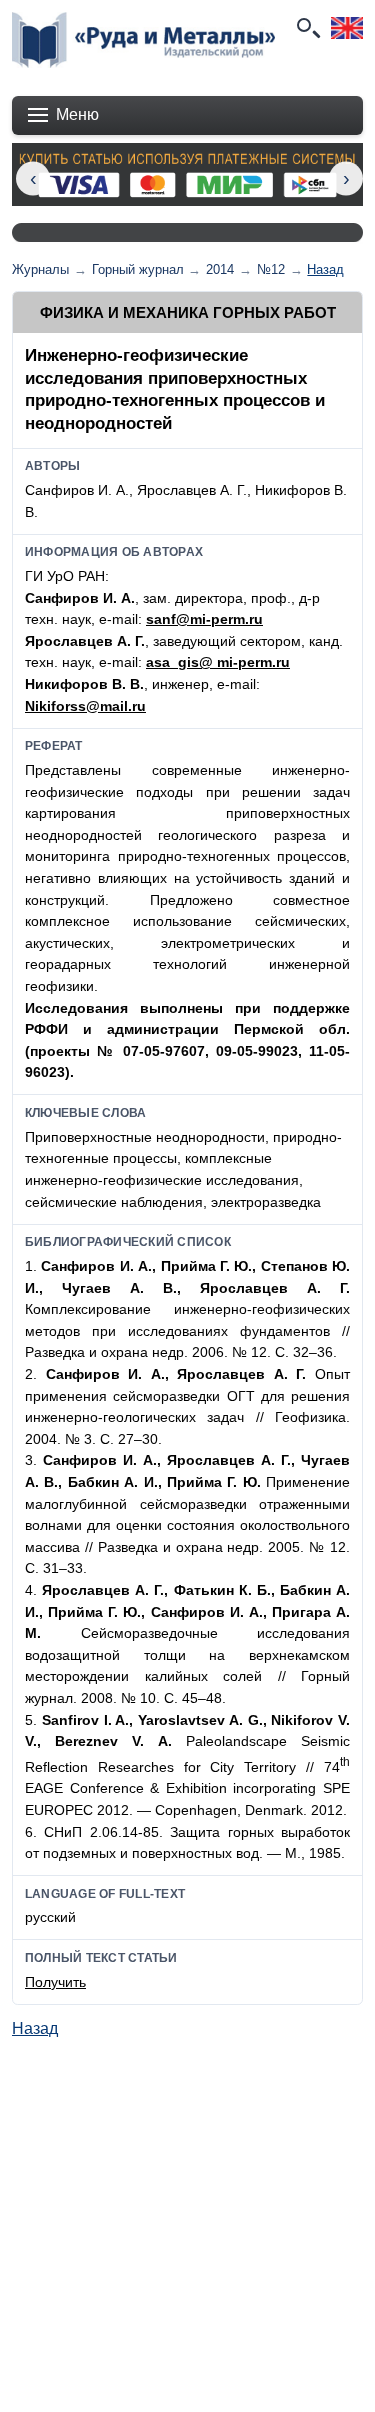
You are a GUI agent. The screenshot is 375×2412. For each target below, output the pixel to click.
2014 (220, 269)
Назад (325, 269)
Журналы (40, 269)
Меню (77, 114)
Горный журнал (138, 269)
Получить (55, 1982)
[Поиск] (307, 28)
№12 (271, 269)
